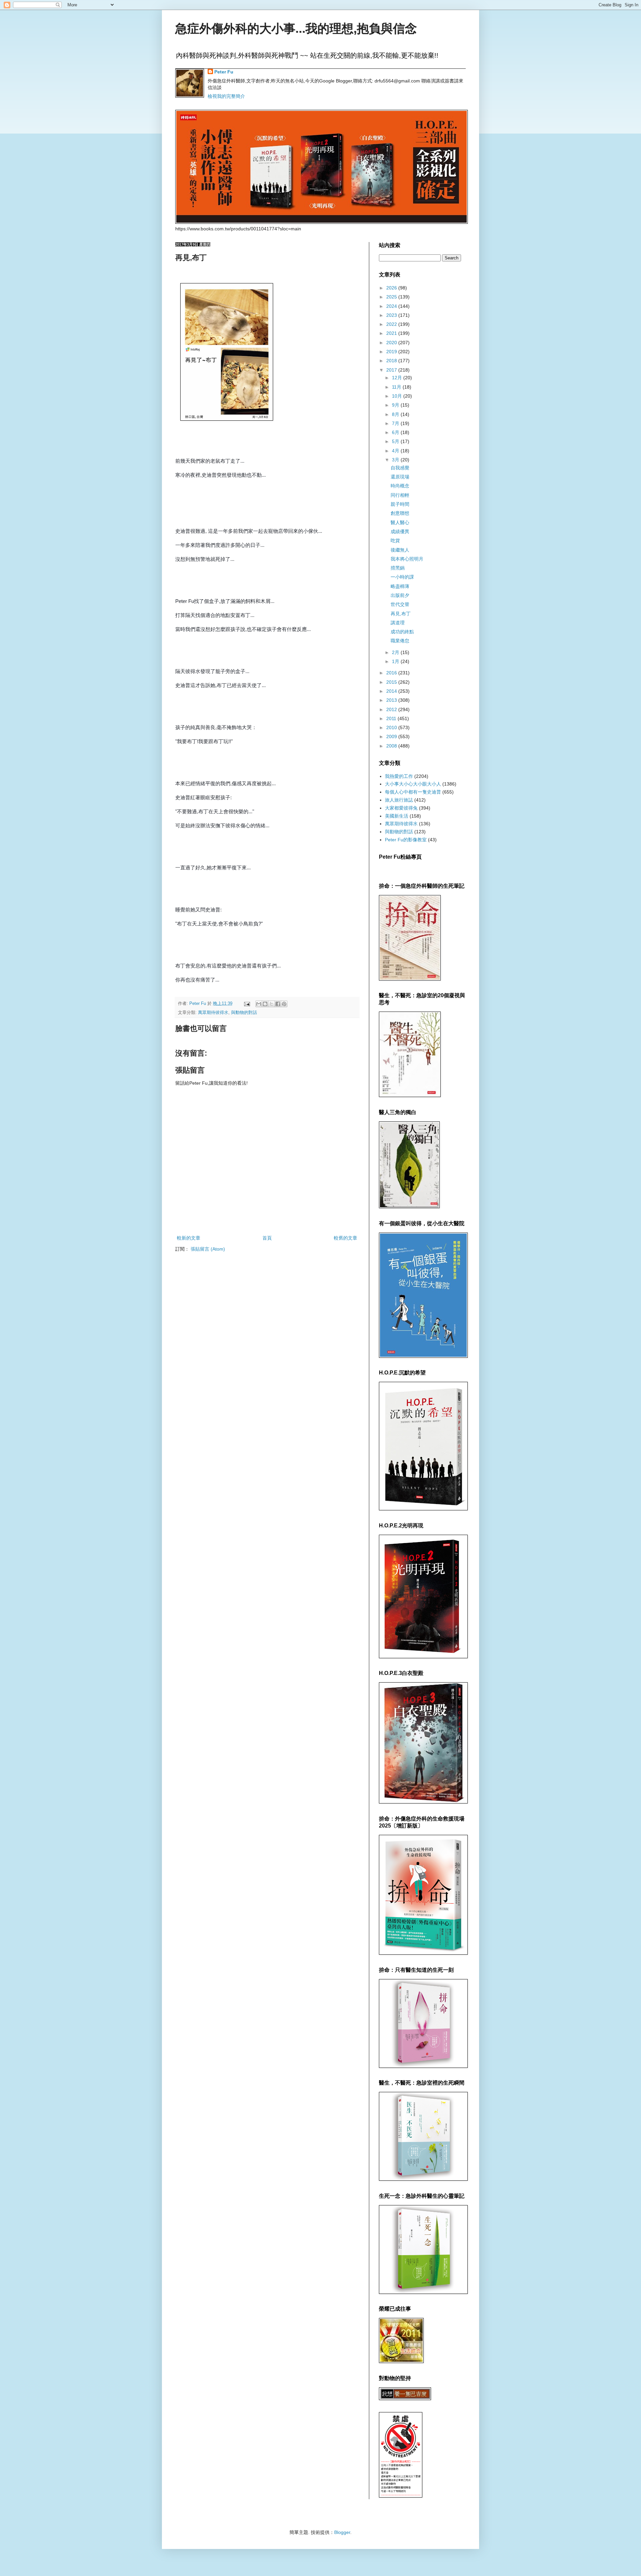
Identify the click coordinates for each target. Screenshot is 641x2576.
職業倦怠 (400, 641)
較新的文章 (189, 1238)
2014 (392, 691)
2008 (392, 746)
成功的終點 (402, 632)
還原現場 (400, 477)
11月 (397, 387)
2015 (392, 682)
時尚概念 (400, 486)
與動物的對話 (244, 1013)
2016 (392, 673)
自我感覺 (400, 468)
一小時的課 (402, 577)
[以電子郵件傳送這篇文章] (259, 1004)
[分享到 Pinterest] (284, 1004)
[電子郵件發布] (247, 1004)
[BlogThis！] (265, 1004)
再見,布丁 (401, 614)
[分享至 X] (271, 1004)
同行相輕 (400, 495)
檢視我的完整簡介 (226, 96)
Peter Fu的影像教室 (406, 840)
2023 (392, 315)
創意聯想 (400, 513)
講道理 (398, 623)
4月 (396, 451)
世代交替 (400, 604)
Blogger (342, 2532)
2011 (392, 718)
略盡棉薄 (400, 586)
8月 (396, 414)
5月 (396, 441)
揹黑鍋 (398, 568)
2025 (392, 297)
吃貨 (395, 541)
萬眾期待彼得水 (213, 1013)
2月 (396, 652)
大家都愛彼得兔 (401, 808)
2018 (392, 361)
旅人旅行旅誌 (399, 800)
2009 (392, 736)
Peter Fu (224, 72)
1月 (396, 661)
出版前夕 (400, 595)
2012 (392, 709)
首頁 (267, 1238)
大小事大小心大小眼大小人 (413, 784)
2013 (392, 700)
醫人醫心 (400, 522)
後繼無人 (400, 550)
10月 (398, 396)
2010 (392, 727)
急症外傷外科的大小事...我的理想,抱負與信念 (296, 29)
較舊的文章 (346, 1238)
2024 (392, 306)
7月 (396, 423)
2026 (392, 288)
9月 (396, 405)
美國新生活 (397, 816)
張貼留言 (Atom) (208, 1249)
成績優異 (400, 531)
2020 (392, 343)
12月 (398, 378)
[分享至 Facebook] (278, 1004)
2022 (392, 324)
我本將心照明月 (407, 559)
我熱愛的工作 (399, 776)
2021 (392, 333)
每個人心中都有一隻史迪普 (413, 792)
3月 (396, 460)
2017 (392, 370)
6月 (396, 432)
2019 (392, 352)
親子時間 (400, 504)
